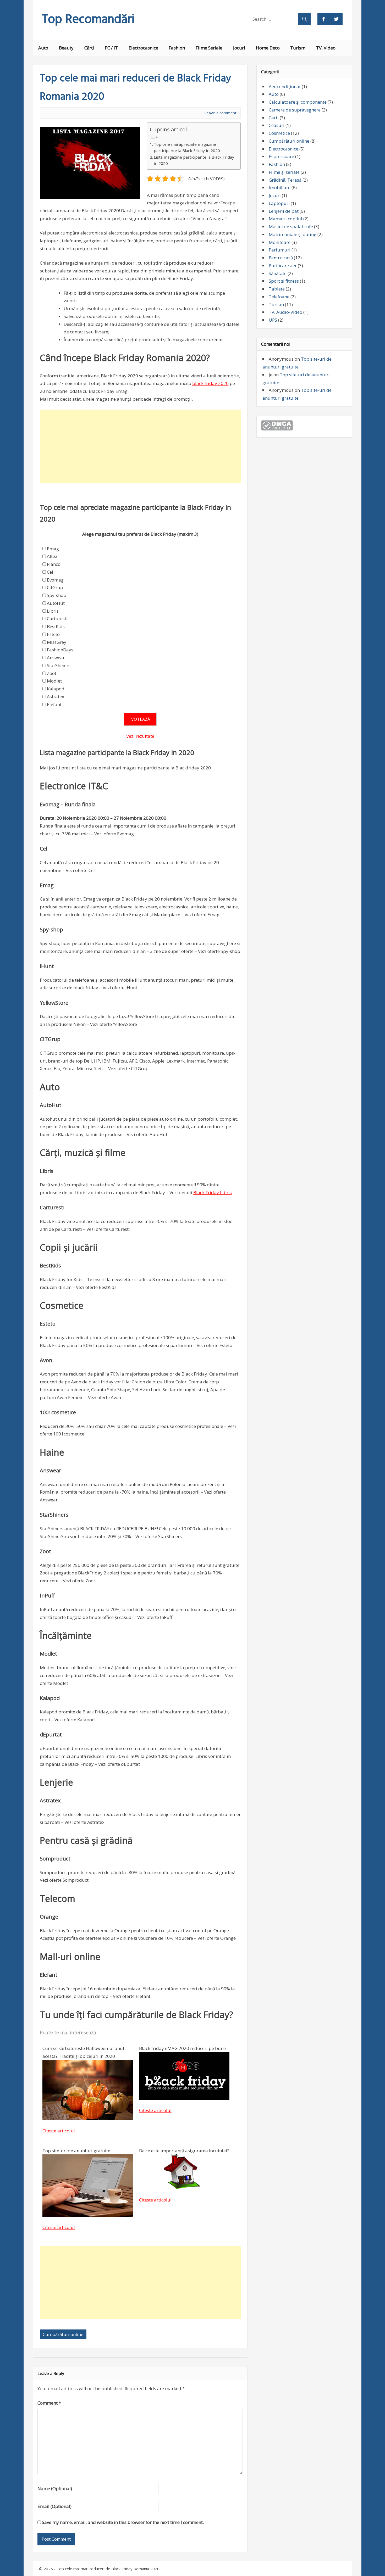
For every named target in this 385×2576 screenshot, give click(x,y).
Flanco (54, 564)
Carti (274, 118)
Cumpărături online (63, 2334)
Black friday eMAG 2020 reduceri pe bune (182, 2048)
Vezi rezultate (140, 736)
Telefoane (279, 297)
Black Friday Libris (213, 1192)
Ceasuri (277, 125)
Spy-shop (57, 595)
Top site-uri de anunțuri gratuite (76, 2151)
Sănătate (278, 273)
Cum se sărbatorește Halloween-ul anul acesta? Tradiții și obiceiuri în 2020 (83, 2052)
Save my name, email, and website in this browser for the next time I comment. (123, 2522)
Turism (298, 48)
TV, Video (326, 48)
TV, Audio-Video (285, 312)
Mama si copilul (285, 219)
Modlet (54, 681)
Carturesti (57, 619)
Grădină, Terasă (285, 180)
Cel (50, 572)
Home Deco (268, 48)
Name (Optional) (55, 2488)
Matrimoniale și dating (293, 234)
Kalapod (56, 689)
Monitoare (280, 242)
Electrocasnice (143, 48)
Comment (49, 2403)
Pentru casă (281, 258)
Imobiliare (280, 188)
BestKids (56, 626)
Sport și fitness (284, 281)
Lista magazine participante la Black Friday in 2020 (194, 160)
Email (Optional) (54, 2506)
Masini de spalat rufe (291, 227)
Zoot (52, 673)
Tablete (277, 289)
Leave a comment (220, 113)
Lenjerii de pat (284, 211)
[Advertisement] (140, 446)
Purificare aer (283, 266)
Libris (53, 611)
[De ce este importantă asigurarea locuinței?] (184, 2187)
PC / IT (111, 48)
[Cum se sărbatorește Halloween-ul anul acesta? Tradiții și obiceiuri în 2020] (88, 2119)
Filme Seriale (209, 48)
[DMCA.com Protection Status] (277, 429)
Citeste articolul (59, 2131)
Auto (43, 48)
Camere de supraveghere (295, 110)
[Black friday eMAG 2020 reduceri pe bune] (184, 2098)
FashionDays (60, 650)
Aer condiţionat (285, 86)
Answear (56, 658)
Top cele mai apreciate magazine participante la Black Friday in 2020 (187, 147)
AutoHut (56, 603)
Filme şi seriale (284, 172)
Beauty (66, 48)
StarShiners (59, 665)
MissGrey (57, 642)
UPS (273, 320)
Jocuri (239, 48)
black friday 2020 (210, 383)
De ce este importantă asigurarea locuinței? (184, 2151)
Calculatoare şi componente (298, 102)
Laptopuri (279, 203)
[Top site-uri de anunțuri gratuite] (88, 2215)
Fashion (177, 48)
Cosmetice (279, 133)
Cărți (89, 48)
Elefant (54, 704)
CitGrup (55, 587)
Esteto (53, 634)
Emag (53, 549)
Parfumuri (280, 250)
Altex (52, 556)
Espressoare (281, 156)
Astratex (56, 697)
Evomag (55, 580)
